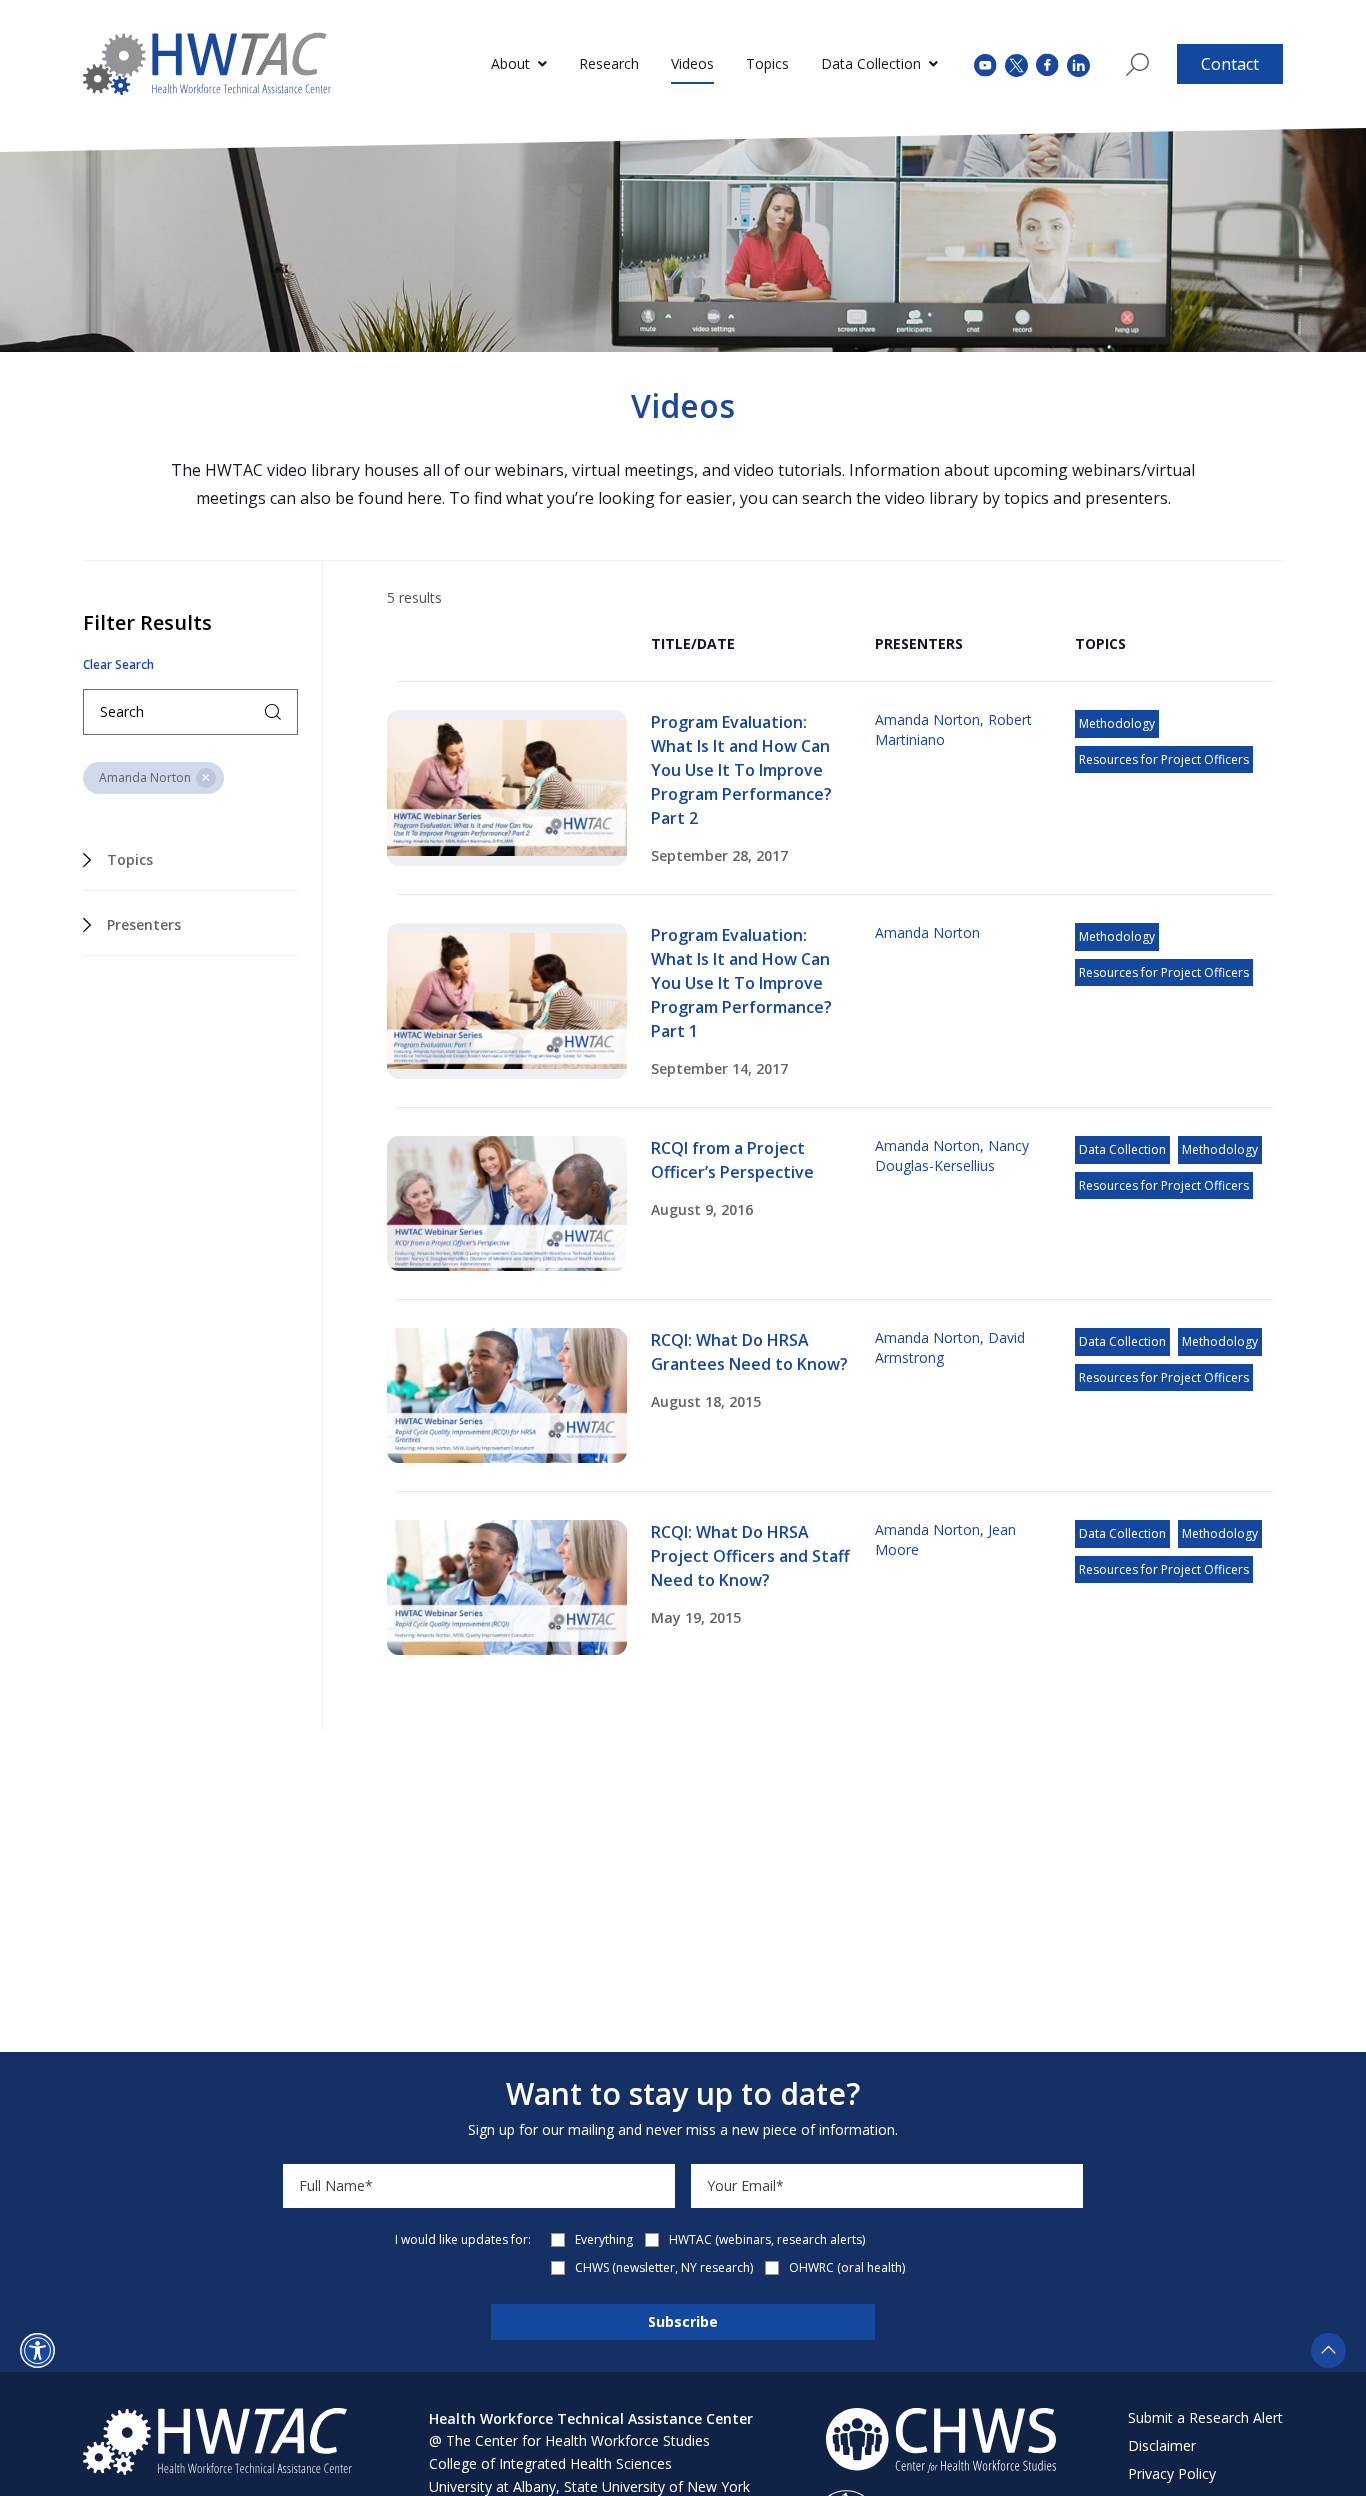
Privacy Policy (1172, 2473)
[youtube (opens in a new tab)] (985, 63)
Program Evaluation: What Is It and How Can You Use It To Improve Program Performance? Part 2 (741, 770)
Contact (1230, 64)
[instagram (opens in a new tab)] (1078, 63)
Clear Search (118, 665)
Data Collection (871, 63)
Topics (767, 63)
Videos (692, 63)
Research (609, 63)
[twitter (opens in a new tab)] (1016, 63)
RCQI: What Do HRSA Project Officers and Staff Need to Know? (750, 1556)
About (510, 63)
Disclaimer (1162, 2445)
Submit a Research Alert (1205, 2417)
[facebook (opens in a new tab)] (1047, 64)
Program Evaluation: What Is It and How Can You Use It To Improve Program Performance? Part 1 (741, 983)
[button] (37, 2350)
